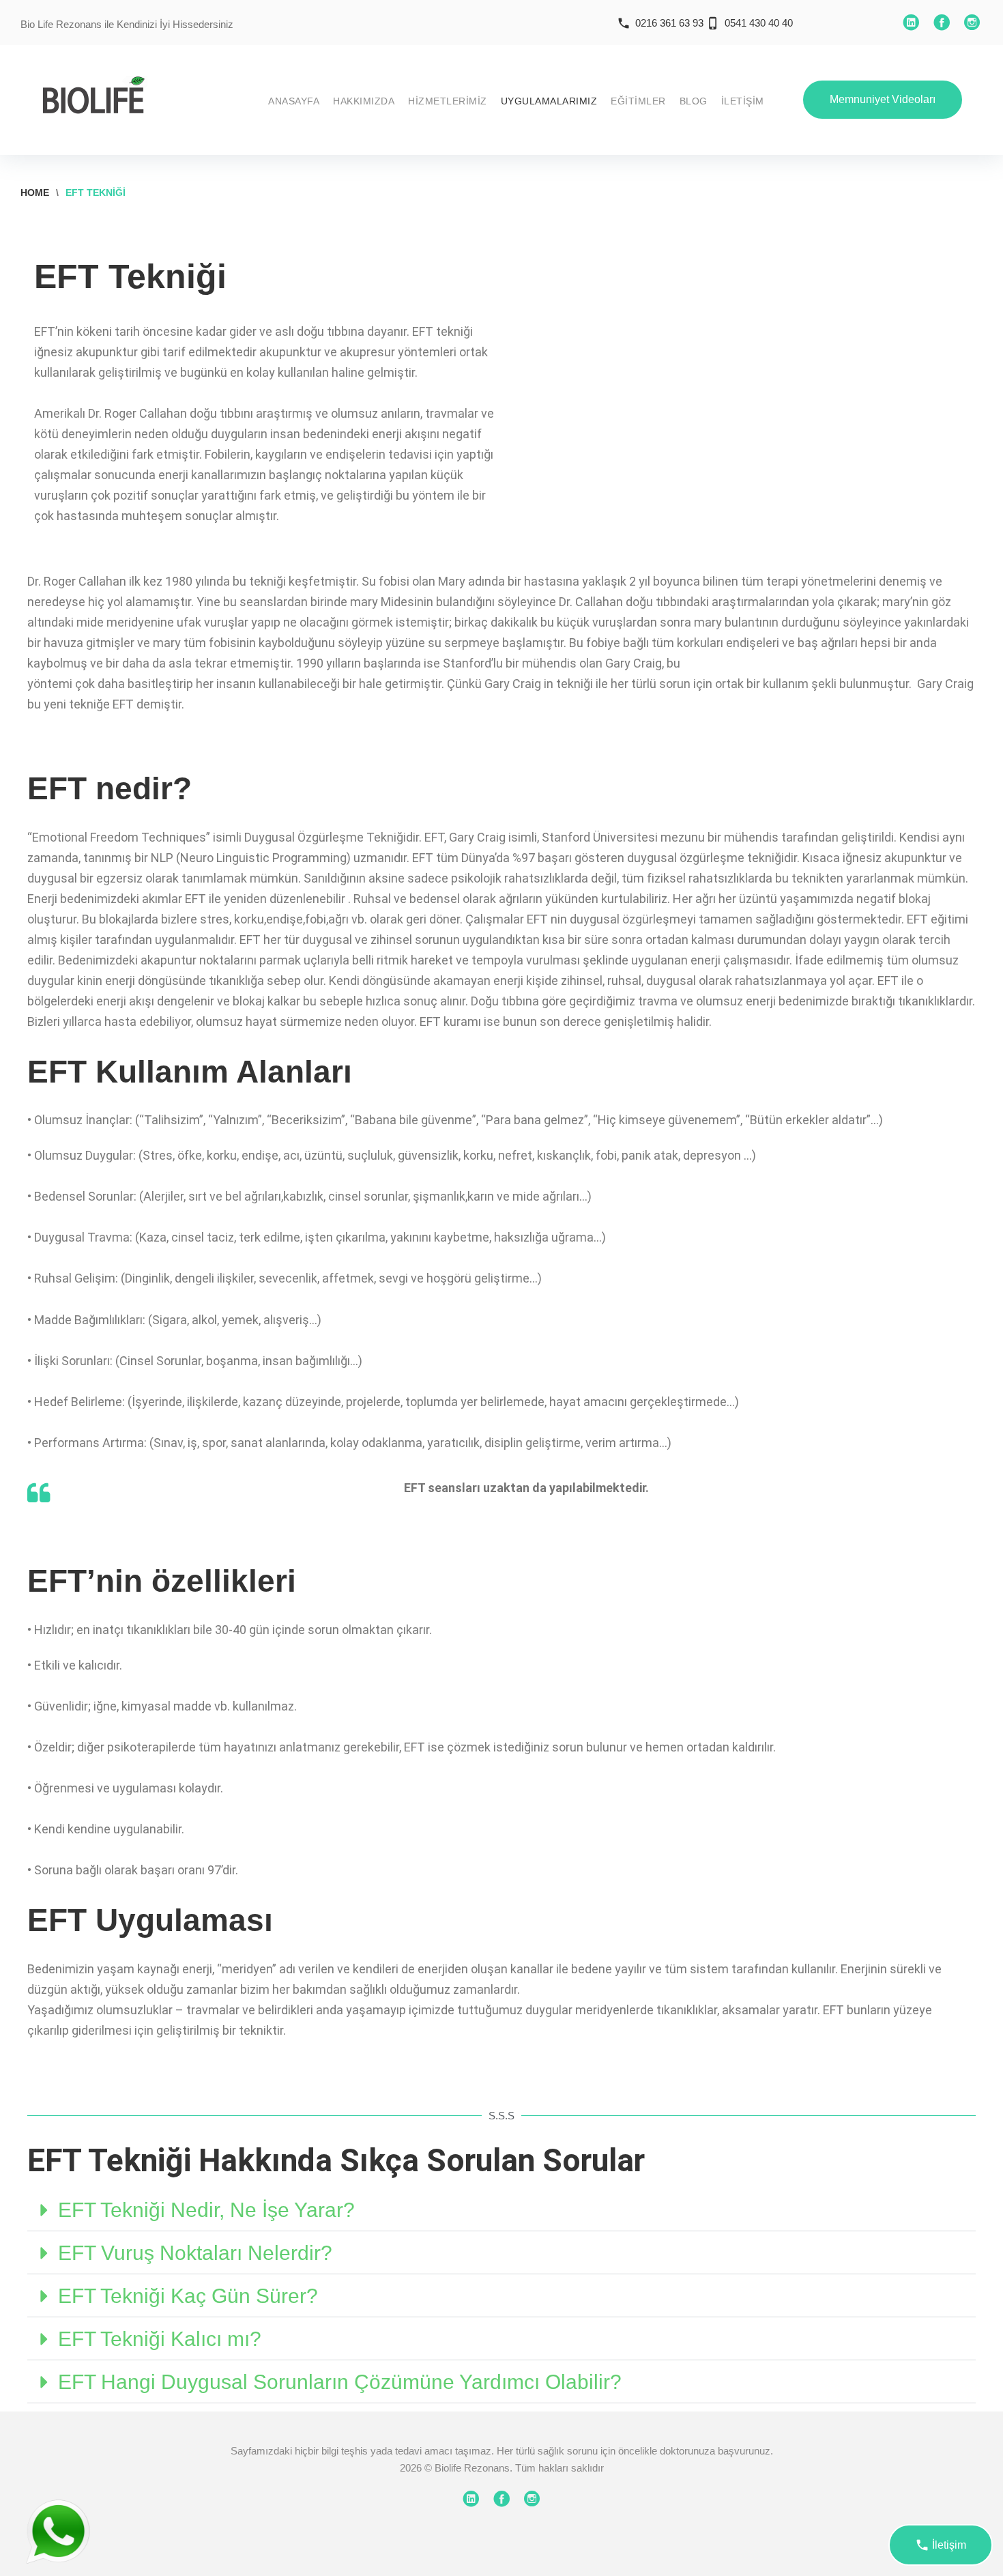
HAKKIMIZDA (364, 101)
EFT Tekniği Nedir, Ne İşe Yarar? (206, 2210)
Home (35, 192)
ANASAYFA (294, 101)
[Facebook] (942, 23)
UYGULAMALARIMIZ (549, 101)
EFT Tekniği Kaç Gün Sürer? (188, 2296)
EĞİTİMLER (638, 101)
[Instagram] (972, 23)
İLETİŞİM (743, 101)
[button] (501, 2210)
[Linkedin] (911, 23)
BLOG (694, 101)
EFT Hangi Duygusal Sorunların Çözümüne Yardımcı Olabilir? (340, 2382)
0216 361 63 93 (669, 23)
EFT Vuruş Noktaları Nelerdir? (195, 2253)
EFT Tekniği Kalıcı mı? (160, 2339)
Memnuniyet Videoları (883, 99)
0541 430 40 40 (759, 23)
